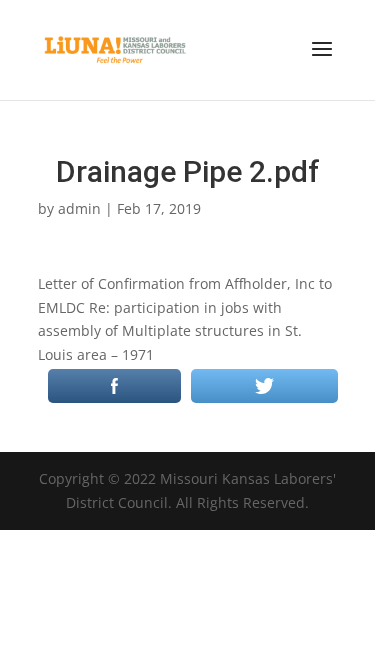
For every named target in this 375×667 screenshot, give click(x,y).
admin (79, 208)
